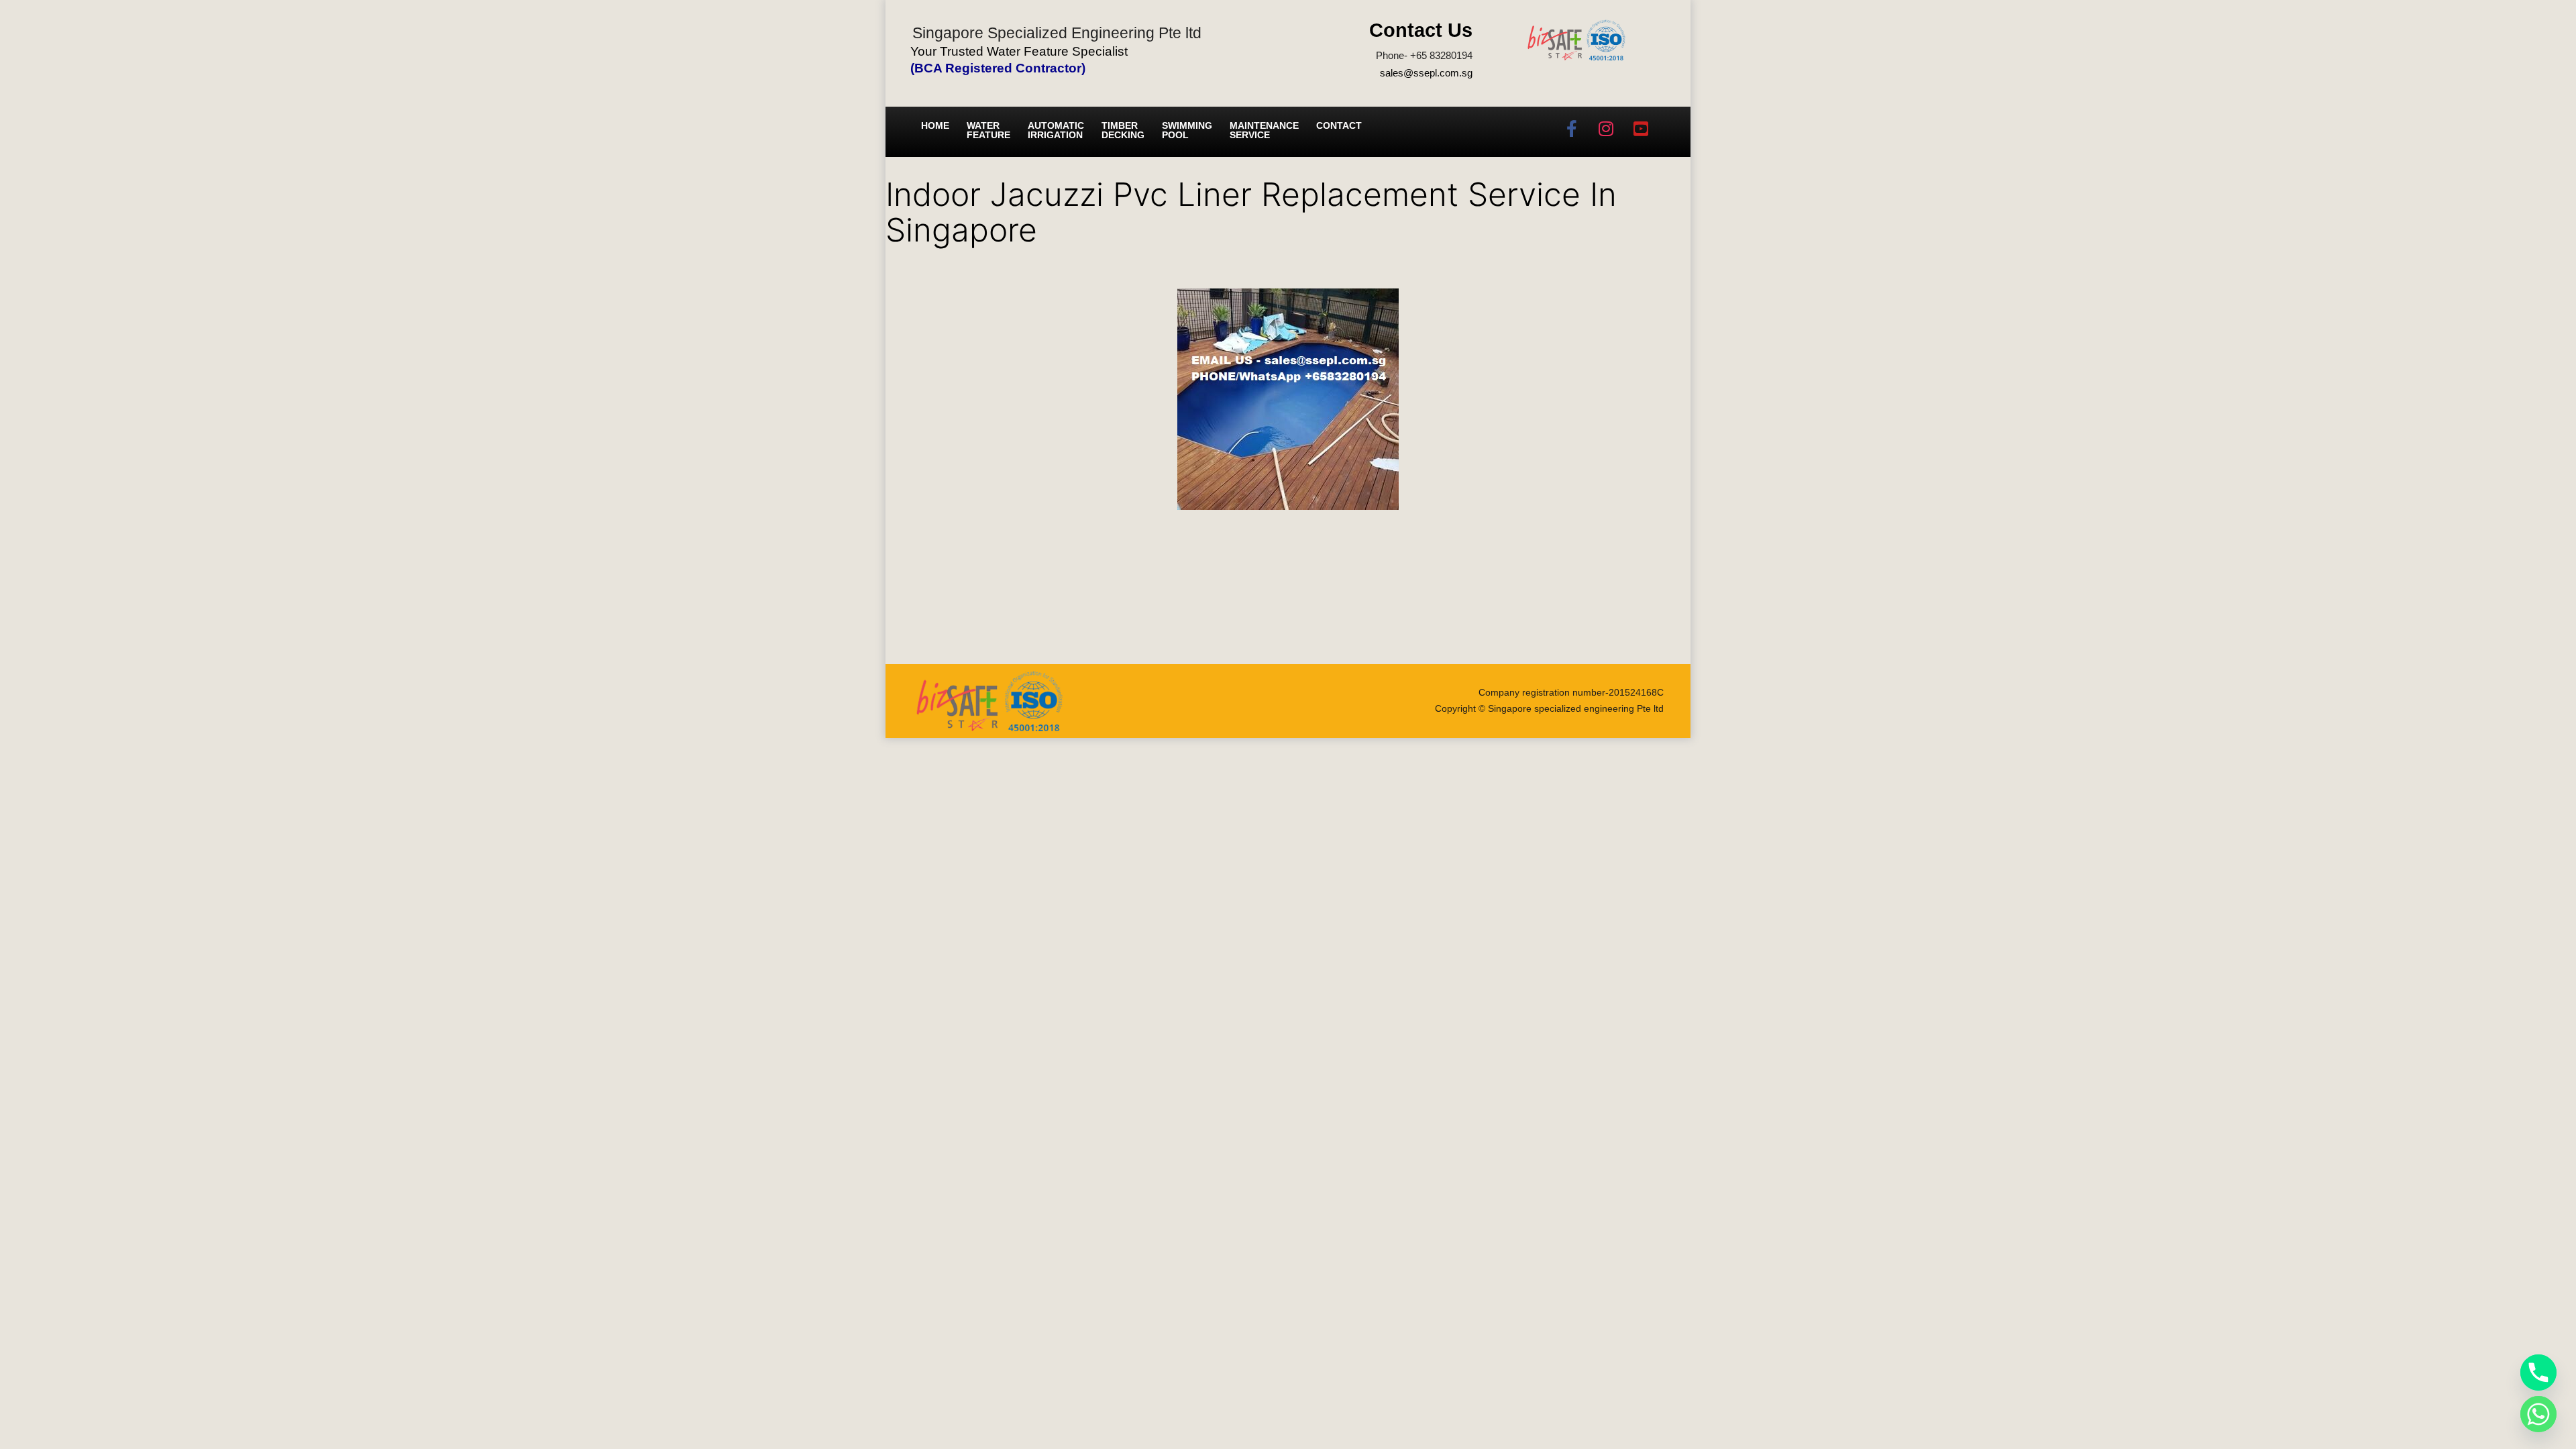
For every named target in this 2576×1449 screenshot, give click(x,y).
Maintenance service (1264, 130)
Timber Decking (1123, 130)
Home (935, 125)
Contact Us (1421, 30)
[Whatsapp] (2538, 1414)
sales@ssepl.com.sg (1426, 73)
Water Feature (988, 130)
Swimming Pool (1187, 130)
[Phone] (2538, 1373)
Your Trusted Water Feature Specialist (1019, 51)
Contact (1339, 125)
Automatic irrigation (1056, 130)
